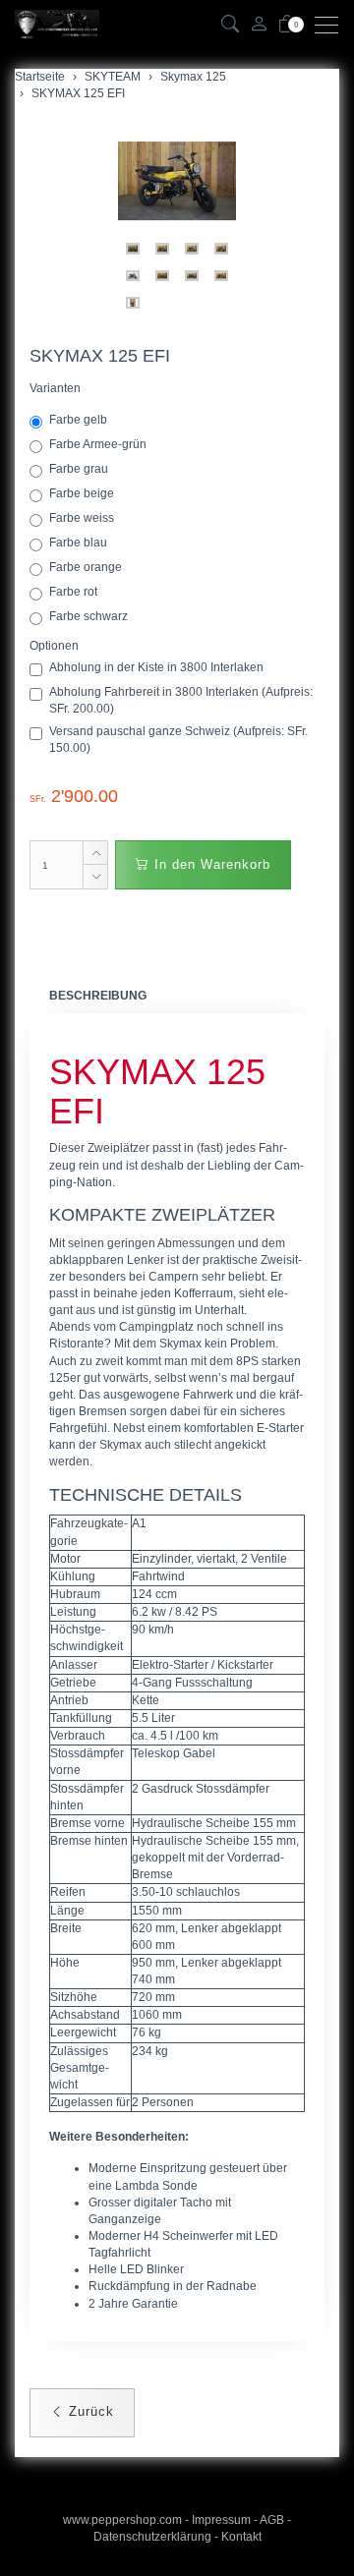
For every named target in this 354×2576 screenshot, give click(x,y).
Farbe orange (87, 567)
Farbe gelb (80, 420)
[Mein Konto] (259, 25)
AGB (272, 2520)
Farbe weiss (83, 518)
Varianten (55, 388)
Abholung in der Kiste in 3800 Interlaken (156, 667)
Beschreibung (98, 996)
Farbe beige (83, 493)
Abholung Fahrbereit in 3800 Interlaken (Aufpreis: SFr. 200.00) (181, 700)
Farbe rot (75, 592)
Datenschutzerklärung (152, 2537)
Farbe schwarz (90, 616)
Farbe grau (80, 469)
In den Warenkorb (210, 864)
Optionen (54, 646)
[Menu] (331, 25)
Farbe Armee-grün (99, 444)
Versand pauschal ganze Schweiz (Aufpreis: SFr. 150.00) (178, 740)
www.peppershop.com (122, 2520)
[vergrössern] (177, 181)
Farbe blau (80, 543)
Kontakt (241, 2537)
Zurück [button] (89, 2411)
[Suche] (230, 25)
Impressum (221, 2520)
